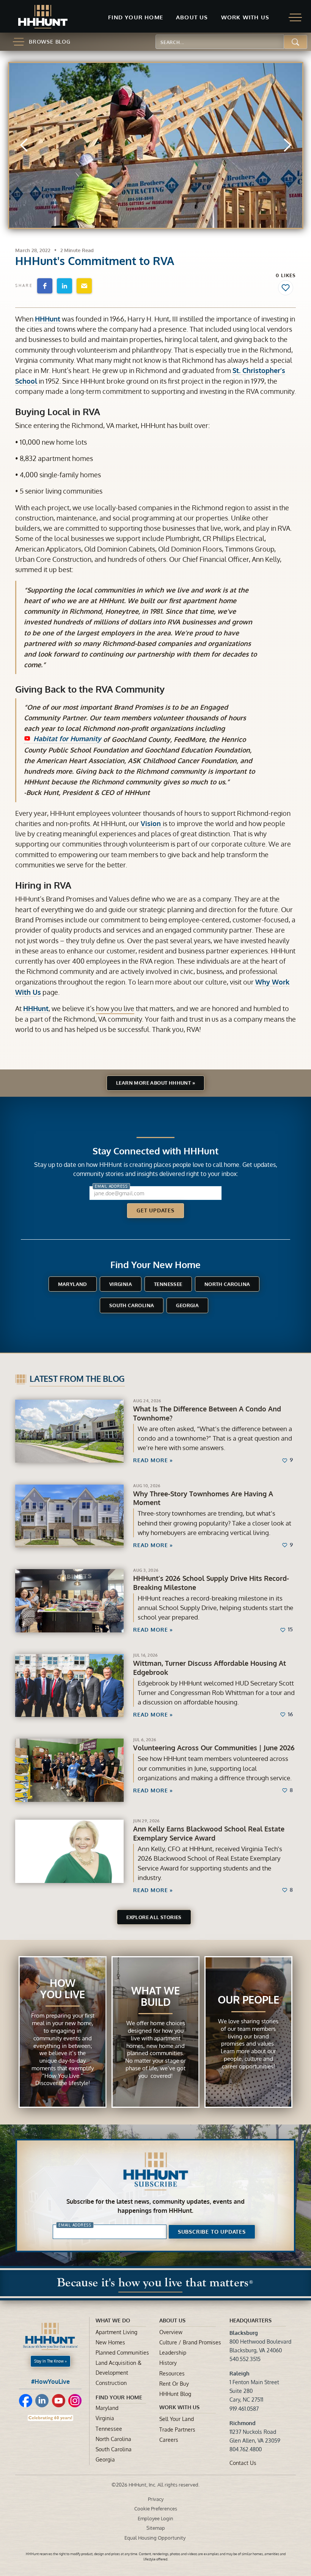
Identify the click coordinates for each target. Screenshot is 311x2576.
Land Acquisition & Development (119, 2367)
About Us (192, 17)
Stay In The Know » (50, 2361)
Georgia (187, 1305)
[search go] (296, 42)
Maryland (73, 1284)
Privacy (156, 2499)
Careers (169, 2440)
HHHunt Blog (175, 2394)
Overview (171, 2332)
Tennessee (168, 1284)
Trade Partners (177, 2429)
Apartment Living (116, 2332)
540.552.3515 (245, 2359)
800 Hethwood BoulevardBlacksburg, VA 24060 (260, 2342)
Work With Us (179, 2407)
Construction (111, 2383)
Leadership (173, 2353)
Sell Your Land (177, 2419)
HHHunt (48, 319)
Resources (172, 2373)
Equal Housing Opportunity (155, 2538)
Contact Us (243, 2463)
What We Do (113, 2320)
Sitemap (156, 2528)
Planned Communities (122, 2353)
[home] (43, 17)
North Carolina (227, 1284)
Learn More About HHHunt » (155, 1083)
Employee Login (155, 2518)
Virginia (121, 1284)
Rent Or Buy (174, 2384)
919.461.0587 (244, 2409)
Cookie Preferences (156, 2509)
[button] (136, 18)
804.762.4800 (246, 2449)
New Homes (110, 2342)
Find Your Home (119, 2397)
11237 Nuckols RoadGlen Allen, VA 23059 (255, 2432)
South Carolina (132, 1305)
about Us (172, 2320)
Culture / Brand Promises (190, 2342)
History (168, 2363)
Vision (152, 823)
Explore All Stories (154, 1917)
